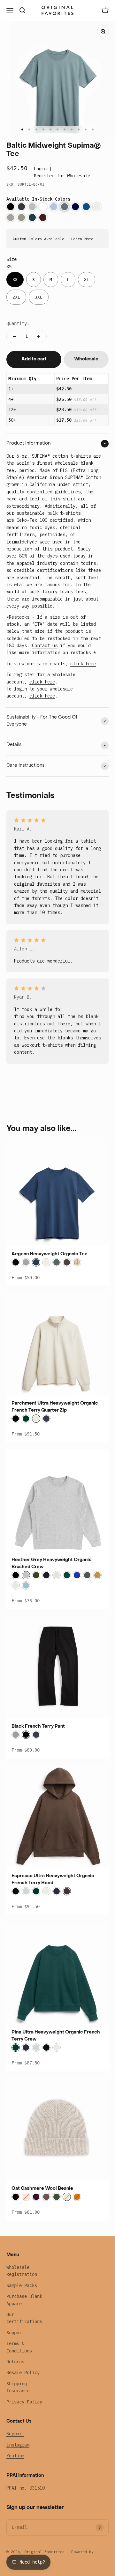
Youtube (15, 2456)
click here (83, 664)
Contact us (45, 646)
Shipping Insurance (18, 2387)
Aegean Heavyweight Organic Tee (50, 1254)
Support (15, 2333)
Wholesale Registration (22, 2271)
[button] (11, 207)
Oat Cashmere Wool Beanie (42, 2189)
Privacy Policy (24, 2402)
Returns (15, 2362)
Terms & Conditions (19, 2347)
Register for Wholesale (62, 176)
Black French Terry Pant (38, 1727)
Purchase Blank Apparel (24, 2300)
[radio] (15, 280)
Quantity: (18, 323)
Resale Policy (23, 2373)
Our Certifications (24, 2318)
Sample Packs (22, 2285)
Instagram (18, 2445)
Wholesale (86, 359)
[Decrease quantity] (15, 336)
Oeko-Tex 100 (32, 520)
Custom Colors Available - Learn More (53, 239)
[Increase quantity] (38, 336)
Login (40, 169)
